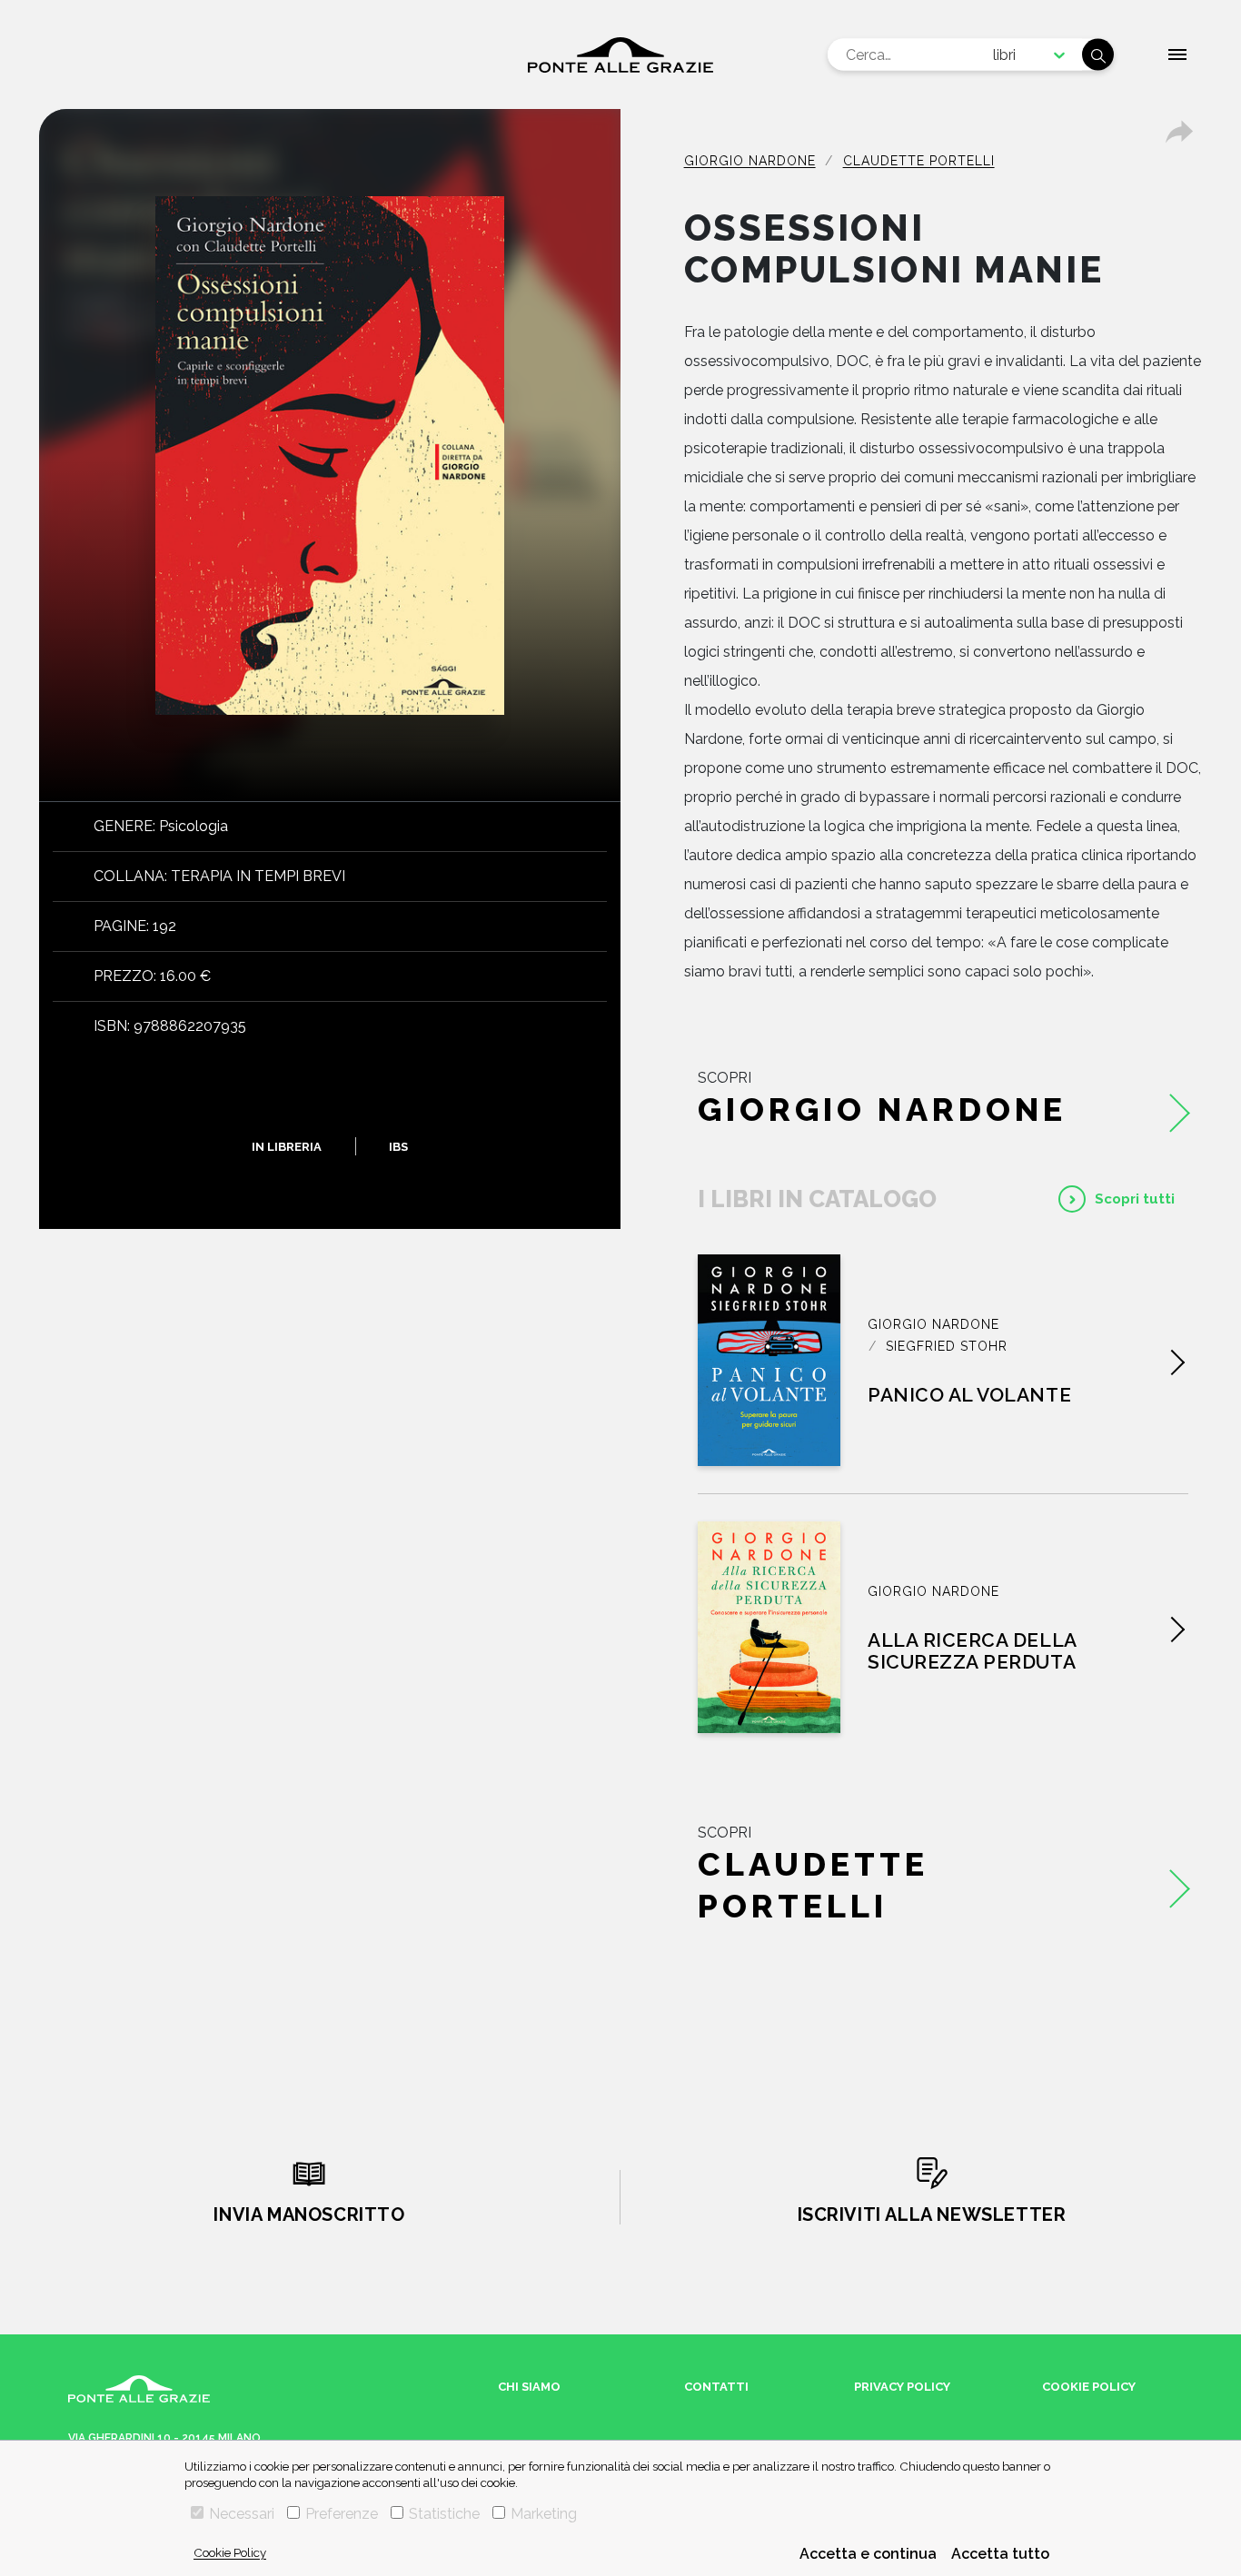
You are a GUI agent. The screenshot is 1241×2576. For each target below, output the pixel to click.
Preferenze (342, 2514)
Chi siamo (529, 2387)
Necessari (242, 2514)
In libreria (287, 1146)
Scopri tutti (1135, 1199)
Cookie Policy (230, 2552)
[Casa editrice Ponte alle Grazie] (620, 55)
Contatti (716, 2387)
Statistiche (444, 2514)
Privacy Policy (902, 2387)
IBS (398, 1146)
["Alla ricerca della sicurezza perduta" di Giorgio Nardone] (769, 1627)
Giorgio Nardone (750, 161)
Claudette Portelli (919, 161)
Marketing (544, 2514)
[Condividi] (1179, 132)
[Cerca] (1098, 55)
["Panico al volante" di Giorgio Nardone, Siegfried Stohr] (769, 1360)
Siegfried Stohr (947, 1346)
